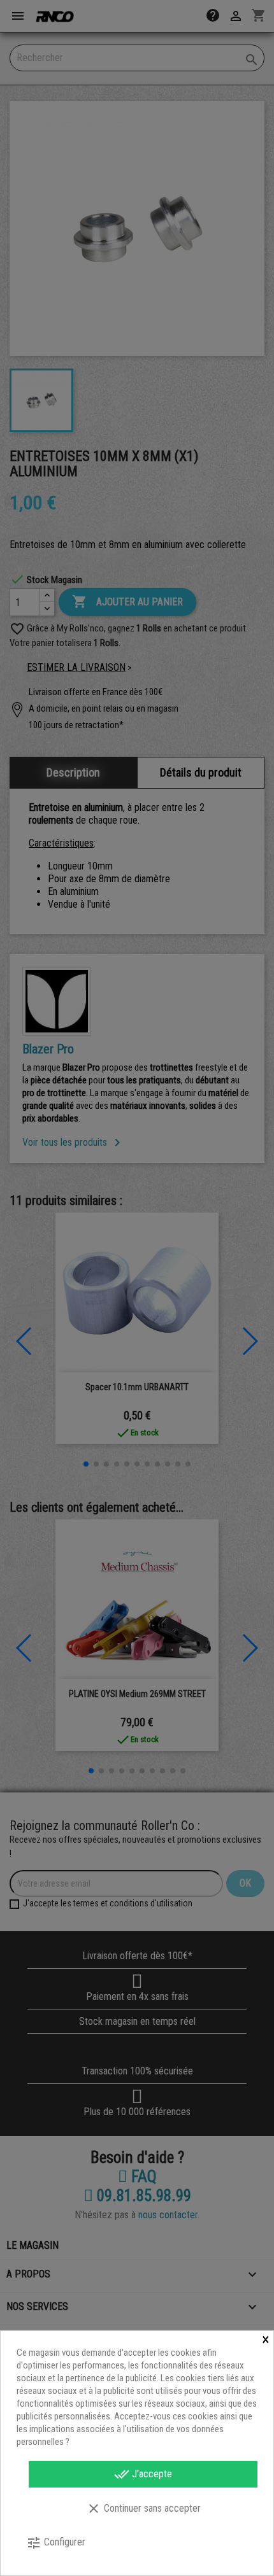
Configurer (56, 2543)
